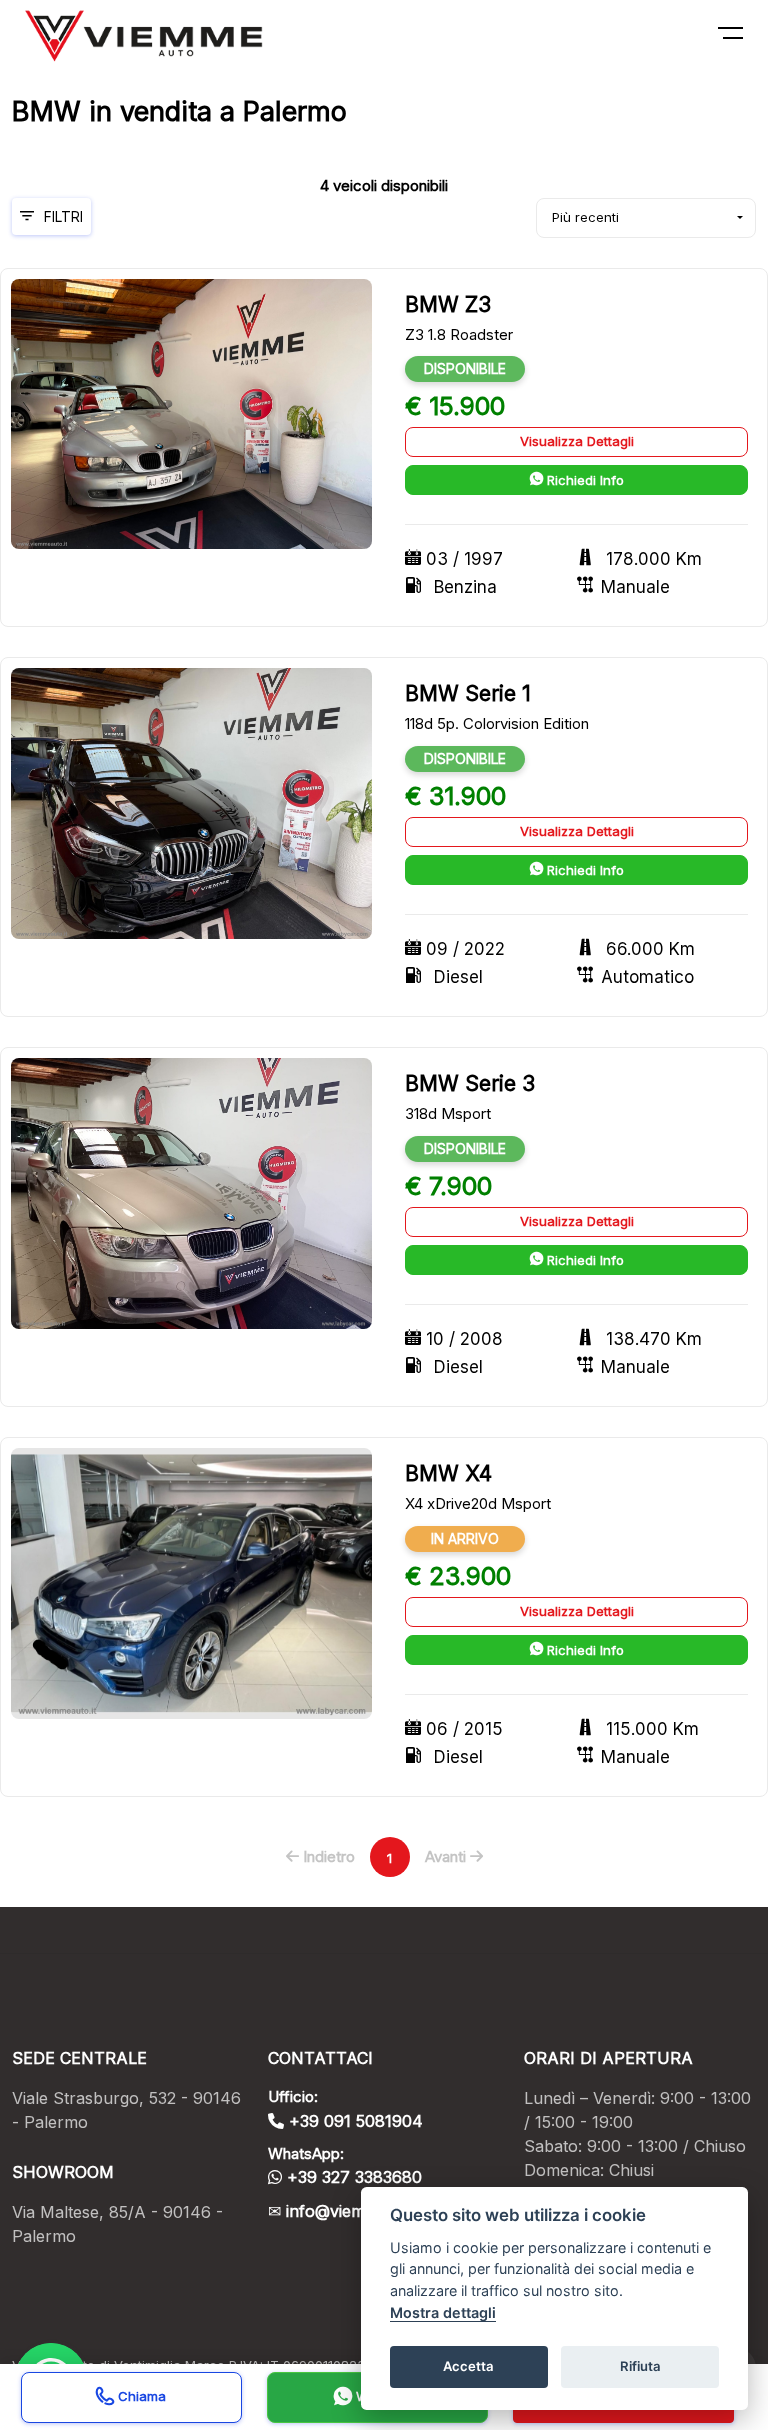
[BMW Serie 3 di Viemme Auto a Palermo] (191, 1192)
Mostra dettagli (443, 2312)
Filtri (63, 216)
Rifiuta (640, 2366)
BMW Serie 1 (468, 693)
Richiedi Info (583, 480)
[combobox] (646, 218)
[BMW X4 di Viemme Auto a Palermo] (191, 1582)
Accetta (468, 2366)
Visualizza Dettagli (577, 441)
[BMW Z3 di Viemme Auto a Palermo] (191, 412)
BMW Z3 (448, 304)
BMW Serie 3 (470, 1083)
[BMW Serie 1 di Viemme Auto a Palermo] (191, 802)
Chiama (140, 2396)
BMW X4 (448, 1473)
